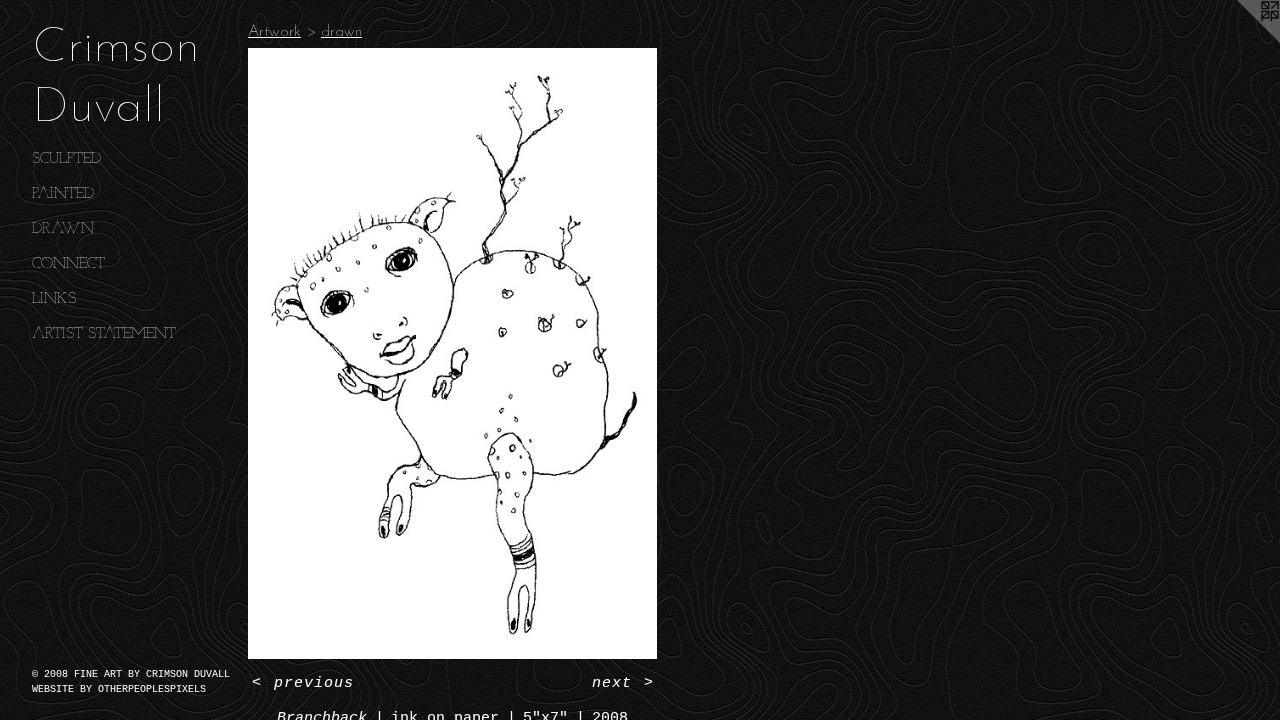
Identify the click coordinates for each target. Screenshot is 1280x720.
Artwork (274, 32)
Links (54, 299)
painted (63, 194)
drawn (63, 229)
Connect (68, 264)
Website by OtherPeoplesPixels (119, 689)
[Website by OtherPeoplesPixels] (1240, 40)
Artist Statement (104, 334)
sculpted (66, 159)
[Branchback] (452, 353)
